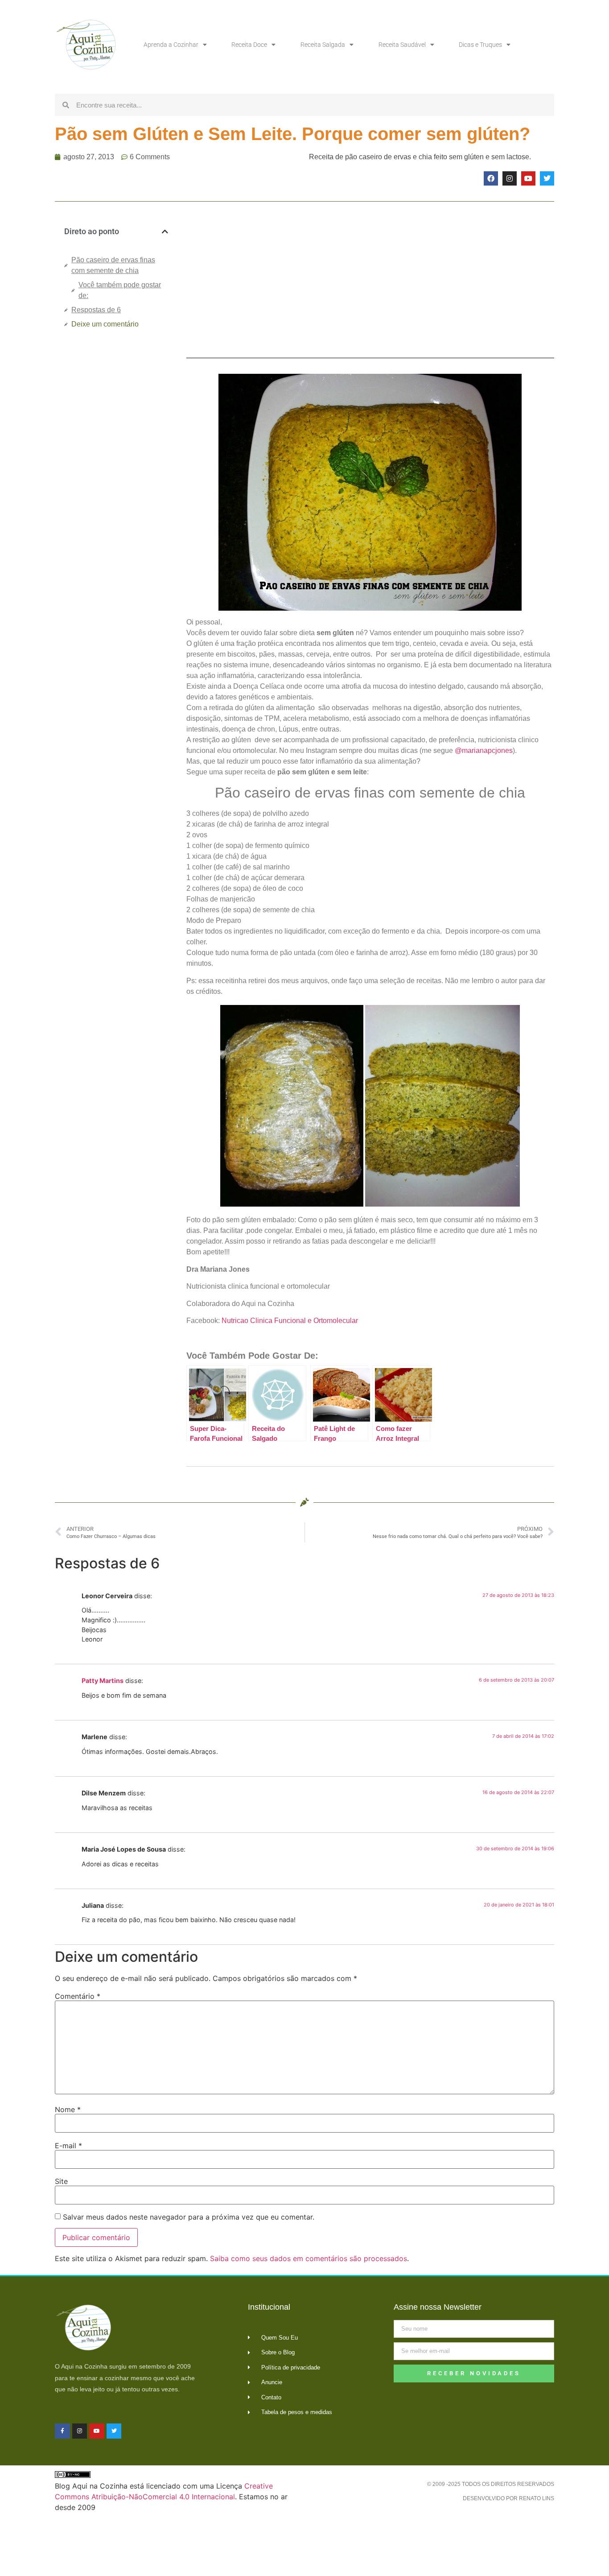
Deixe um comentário (105, 324)
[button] (165, 232)
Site (61, 2181)
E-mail (68, 2146)
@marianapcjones (484, 750)
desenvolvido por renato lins (508, 2498)
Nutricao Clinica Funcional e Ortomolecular (290, 1321)
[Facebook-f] (62, 2431)
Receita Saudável (402, 45)
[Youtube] (528, 178)
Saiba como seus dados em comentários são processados (309, 2258)
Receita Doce (249, 45)
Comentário (78, 1996)
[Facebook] (491, 178)
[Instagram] (510, 178)
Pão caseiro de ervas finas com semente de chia (113, 265)
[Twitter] (547, 178)
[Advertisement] (116, 485)
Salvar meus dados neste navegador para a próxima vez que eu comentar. (189, 2217)
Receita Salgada (323, 45)
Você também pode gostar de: (120, 290)
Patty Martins (103, 1681)
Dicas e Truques (480, 45)
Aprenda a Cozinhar (171, 45)
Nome (68, 2109)
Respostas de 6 (96, 310)
